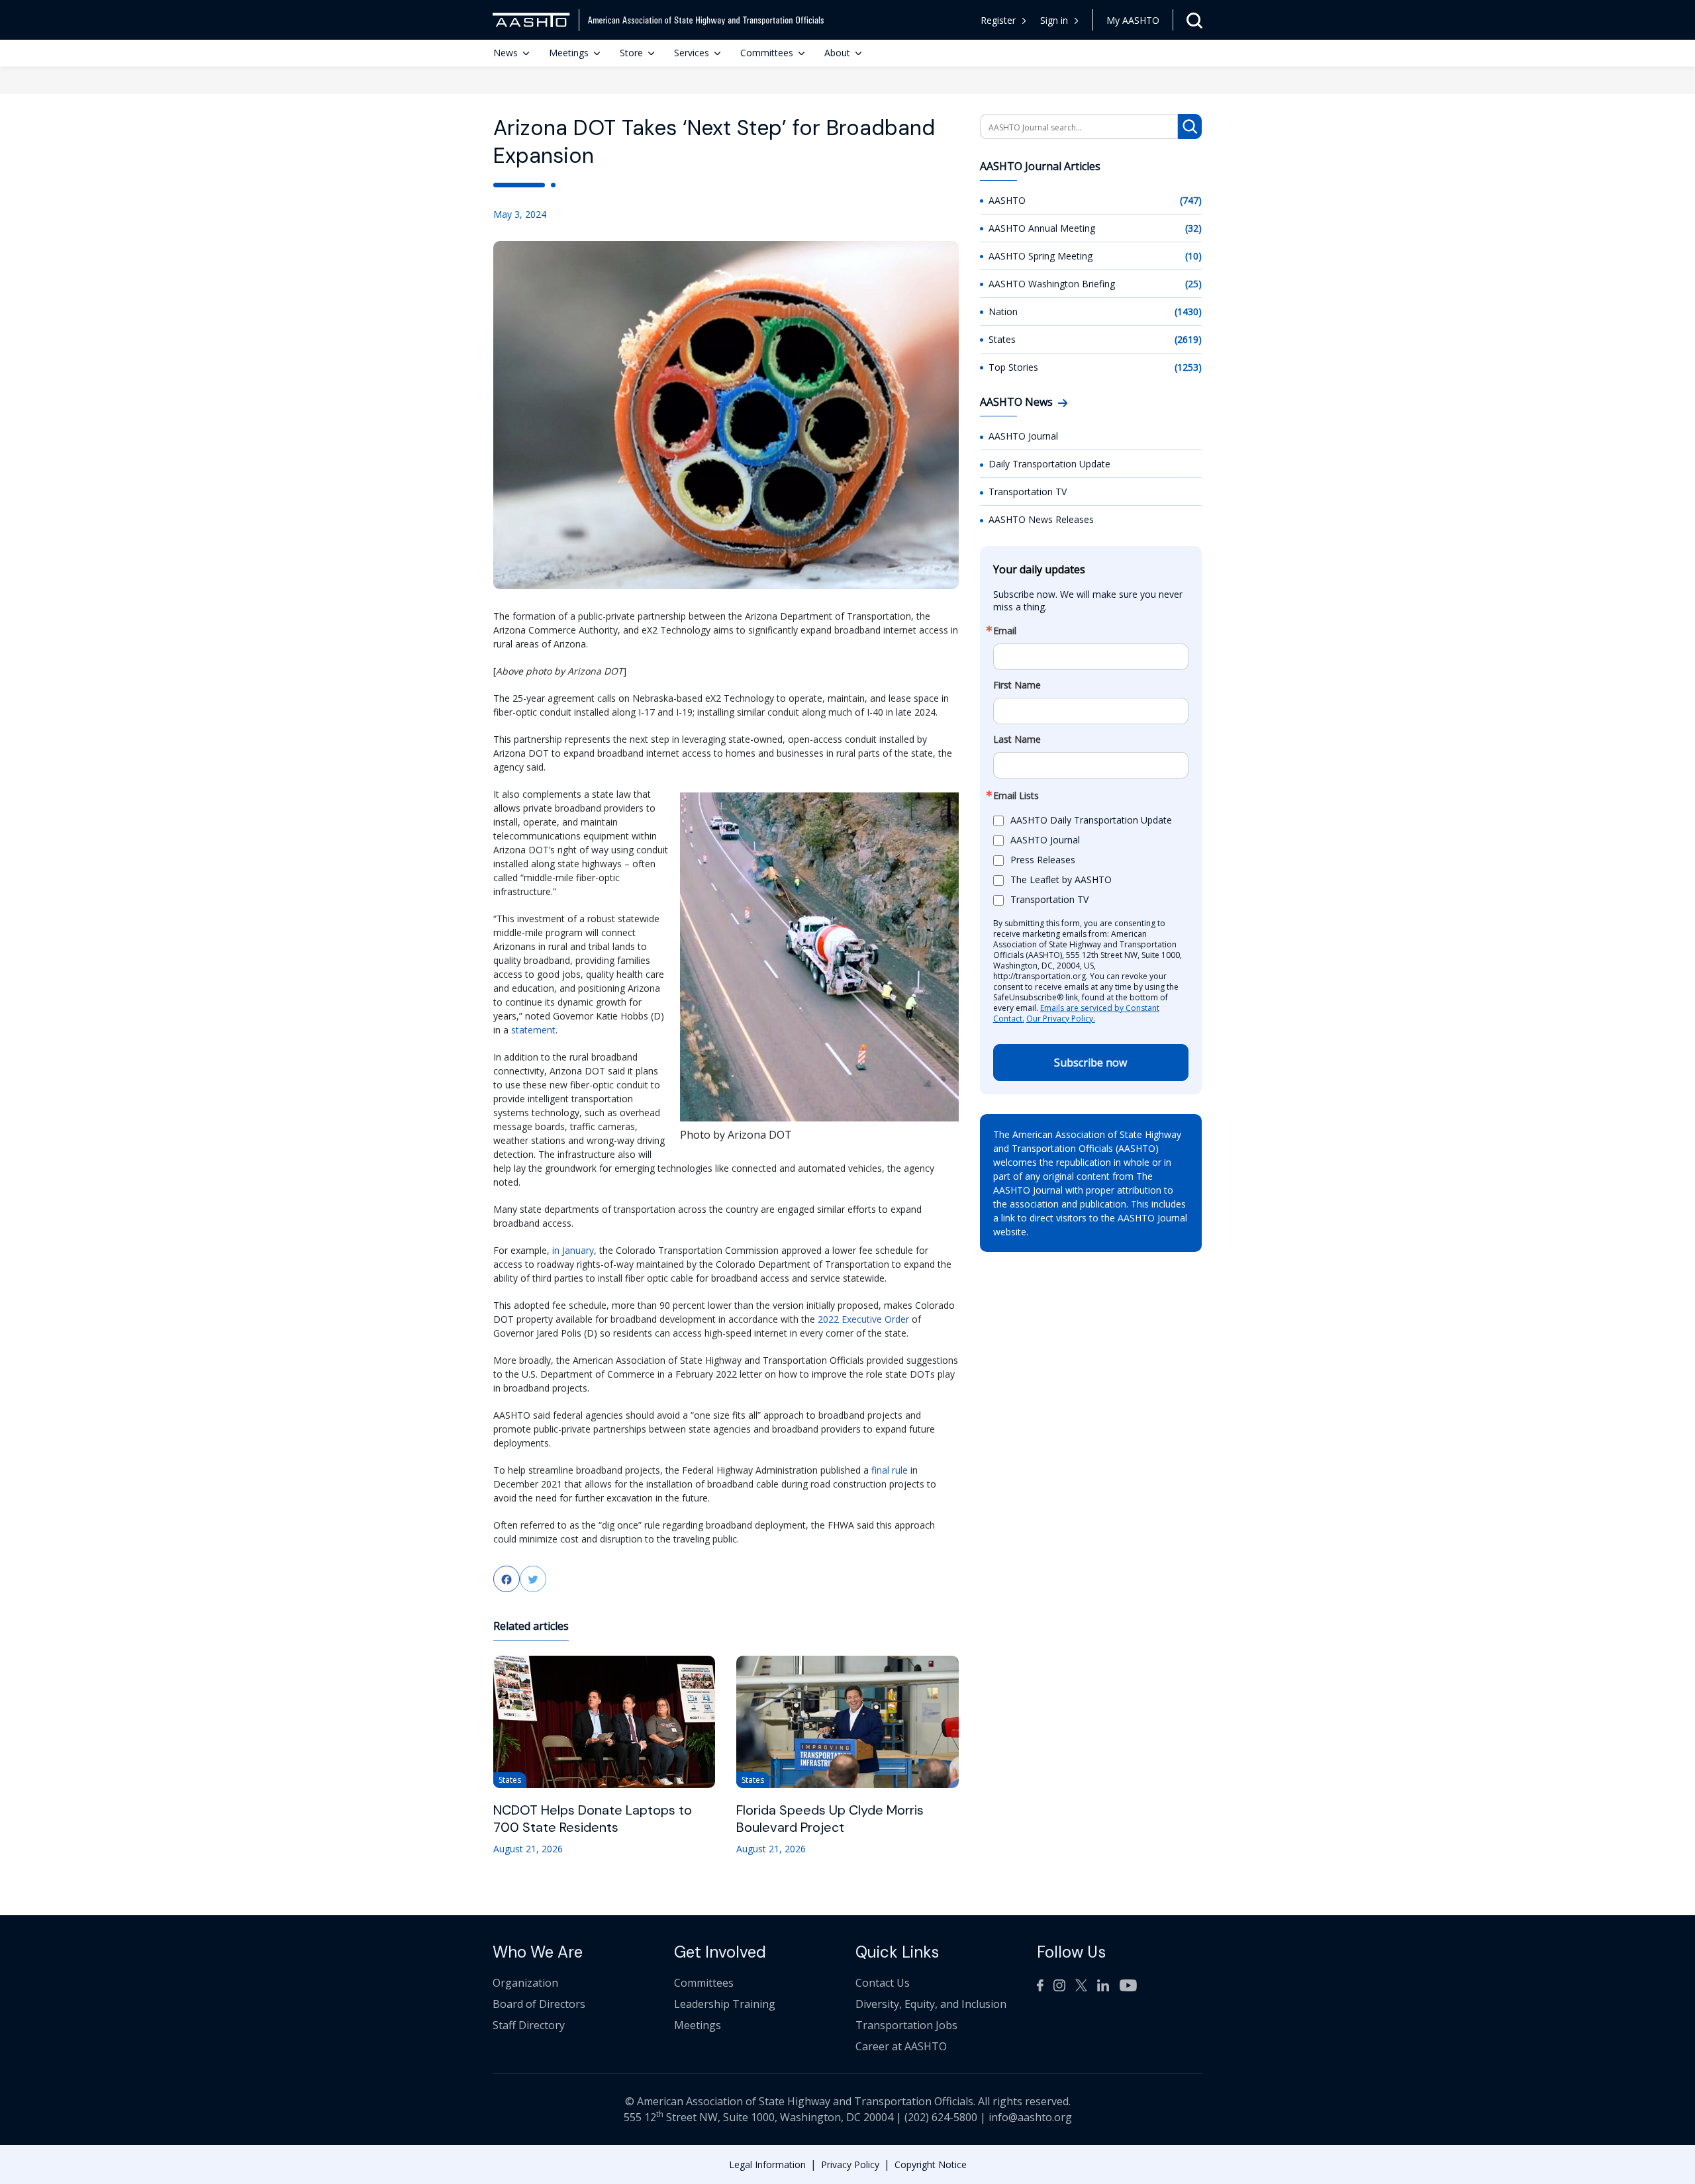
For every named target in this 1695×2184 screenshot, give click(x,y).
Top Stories (1013, 367)
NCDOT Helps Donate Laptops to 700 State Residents (593, 1819)
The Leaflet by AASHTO (1061, 880)
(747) (1191, 200)
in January (573, 1250)
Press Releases (1043, 860)
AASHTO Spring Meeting (1041, 256)
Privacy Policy (850, 2164)
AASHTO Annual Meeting (1042, 228)
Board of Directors (539, 2004)
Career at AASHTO (901, 2046)
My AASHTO (1133, 20)
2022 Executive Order (865, 1319)
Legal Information (767, 2164)
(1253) (1188, 367)
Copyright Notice (931, 2164)
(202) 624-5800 (941, 2117)
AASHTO (1007, 200)
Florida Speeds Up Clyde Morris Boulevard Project (830, 1819)
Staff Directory (529, 2025)
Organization (525, 1983)
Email (1005, 631)
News (506, 53)
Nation (1003, 311)
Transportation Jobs (906, 2025)
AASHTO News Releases (1041, 519)
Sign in (1054, 20)
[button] (1060, 20)
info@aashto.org (1030, 2117)
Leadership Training (725, 2004)
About (837, 53)
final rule (890, 1470)
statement (533, 1030)
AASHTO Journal (1023, 436)
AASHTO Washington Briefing (1052, 284)
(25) (1193, 284)
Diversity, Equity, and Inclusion (931, 2004)
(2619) (1188, 339)
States (1002, 339)
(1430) (1188, 311)
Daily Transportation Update (1049, 464)
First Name (1017, 685)
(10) (1193, 256)
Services (692, 53)
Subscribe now (1090, 1063)
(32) (1193, 228)
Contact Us (883, 1983)
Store (631, 53)
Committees (767, 53)
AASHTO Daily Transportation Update (1091, 821)
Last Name (1017, 739)
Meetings (569, 53)
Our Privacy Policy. (1061, 1019)
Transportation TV (1028, 492)
